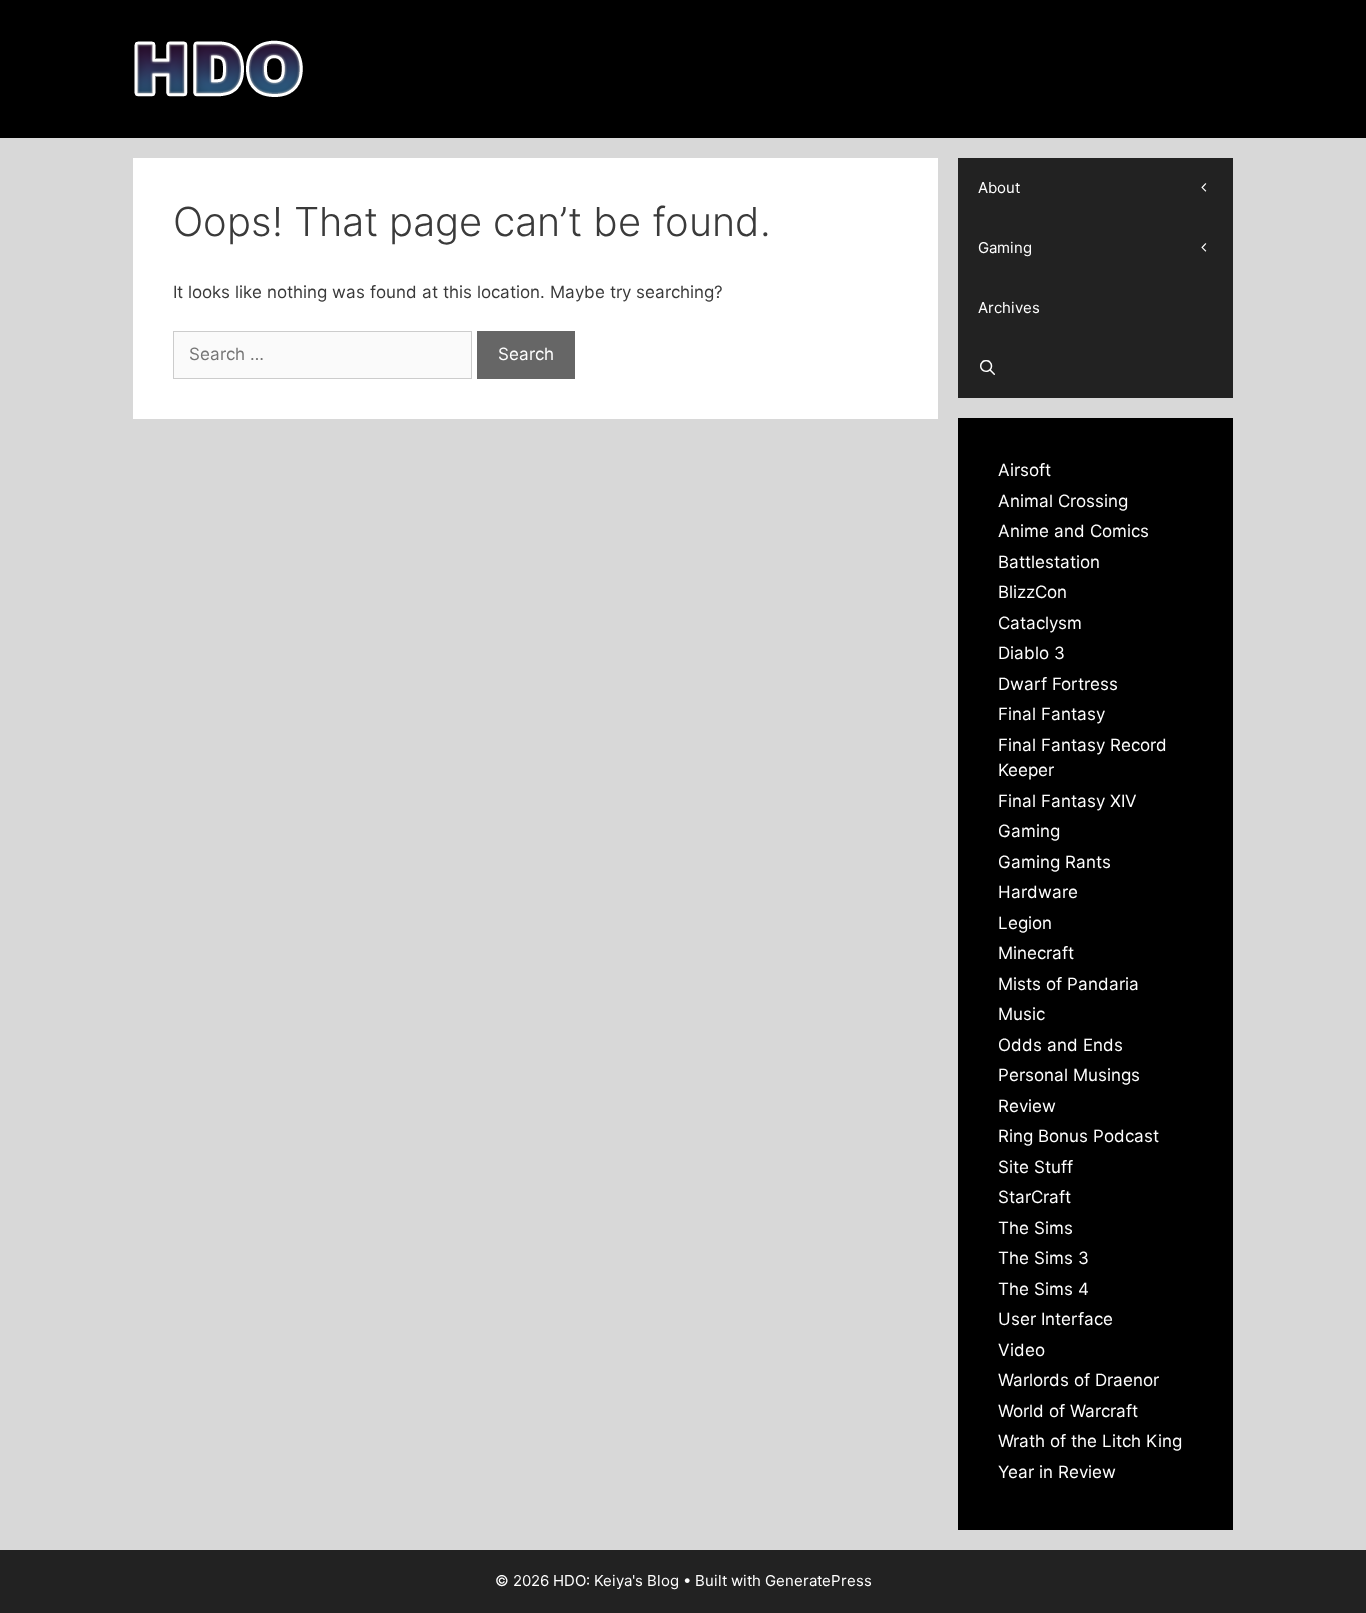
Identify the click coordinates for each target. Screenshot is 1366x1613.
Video (1021, 1350)
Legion (1025, 923)
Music (1021, 1014)
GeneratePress (818, 1580)
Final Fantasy (1051, 714)
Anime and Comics (1073, 531)
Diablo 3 (1031, 653)
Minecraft (1036, 953)
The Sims (1035, 1228)
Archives (1009, 307)
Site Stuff (1035, 1167)
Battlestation (1049, 562)
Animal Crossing (1063, 501)
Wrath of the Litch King (1090, 1441)
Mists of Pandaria (1068, 984)
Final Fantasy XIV (1067, 801)
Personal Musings (1069, 1075)
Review (1027, 1106)
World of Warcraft (1068, 1411)
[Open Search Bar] (1095, 368)
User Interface (1055, 1319)
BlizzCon (1032, 592)
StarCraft (1034, 1197)
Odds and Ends (1060, 1045)
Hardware (1038, 892)
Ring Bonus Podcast (1078, 1136)
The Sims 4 (1043, 1289)
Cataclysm (1040, 623)
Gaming (1005, 247)
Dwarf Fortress (1058, 684)
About (999, 187)
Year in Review (1057, 1472)
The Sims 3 (1043, 1258)
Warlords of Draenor (1078, 1380)
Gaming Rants (1054, 862)
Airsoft (1024, 470)
